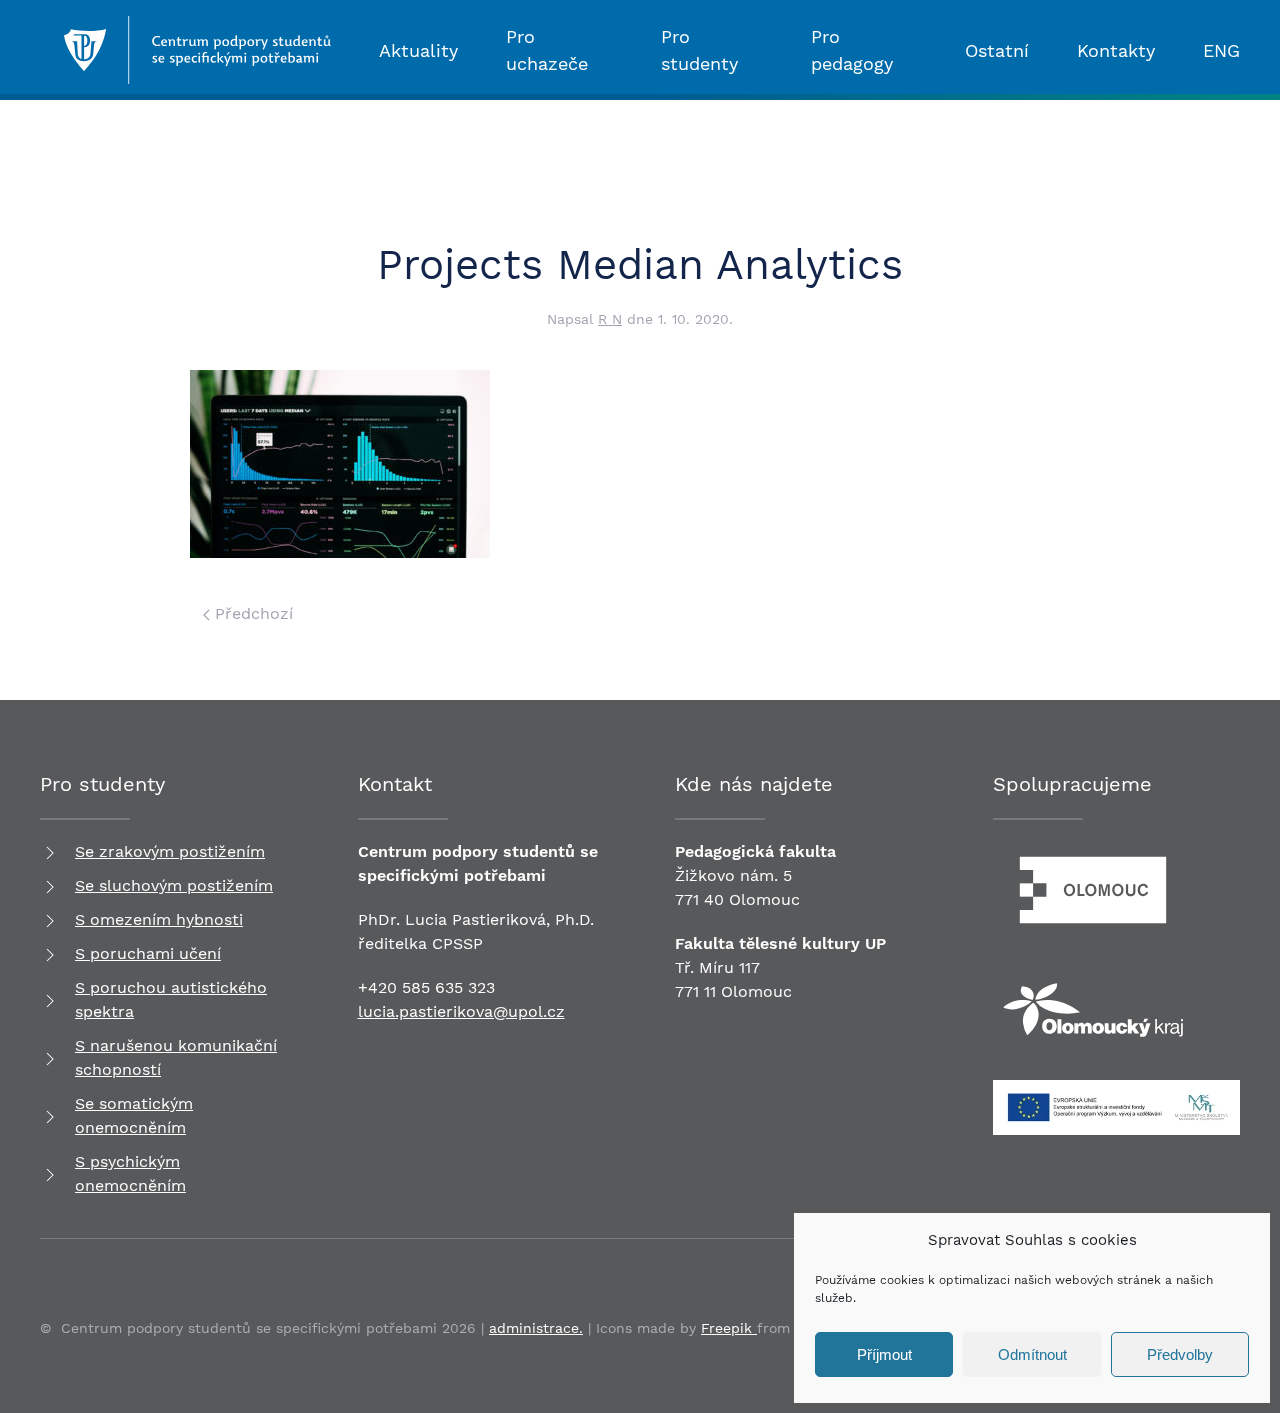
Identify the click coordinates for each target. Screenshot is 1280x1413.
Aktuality (418, 50)
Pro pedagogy (852, 50)
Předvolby (1180, 1354)
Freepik (729, 1328)
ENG (1221, 50)
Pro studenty (699, 50)
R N (610, 319)
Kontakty (1116, 50)
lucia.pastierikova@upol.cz (461, 1011)
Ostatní (997, 50)
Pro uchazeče (547, 50)
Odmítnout (1032, 1354)
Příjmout (884, 1354)
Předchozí (251, 613)
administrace (534, 1328)
